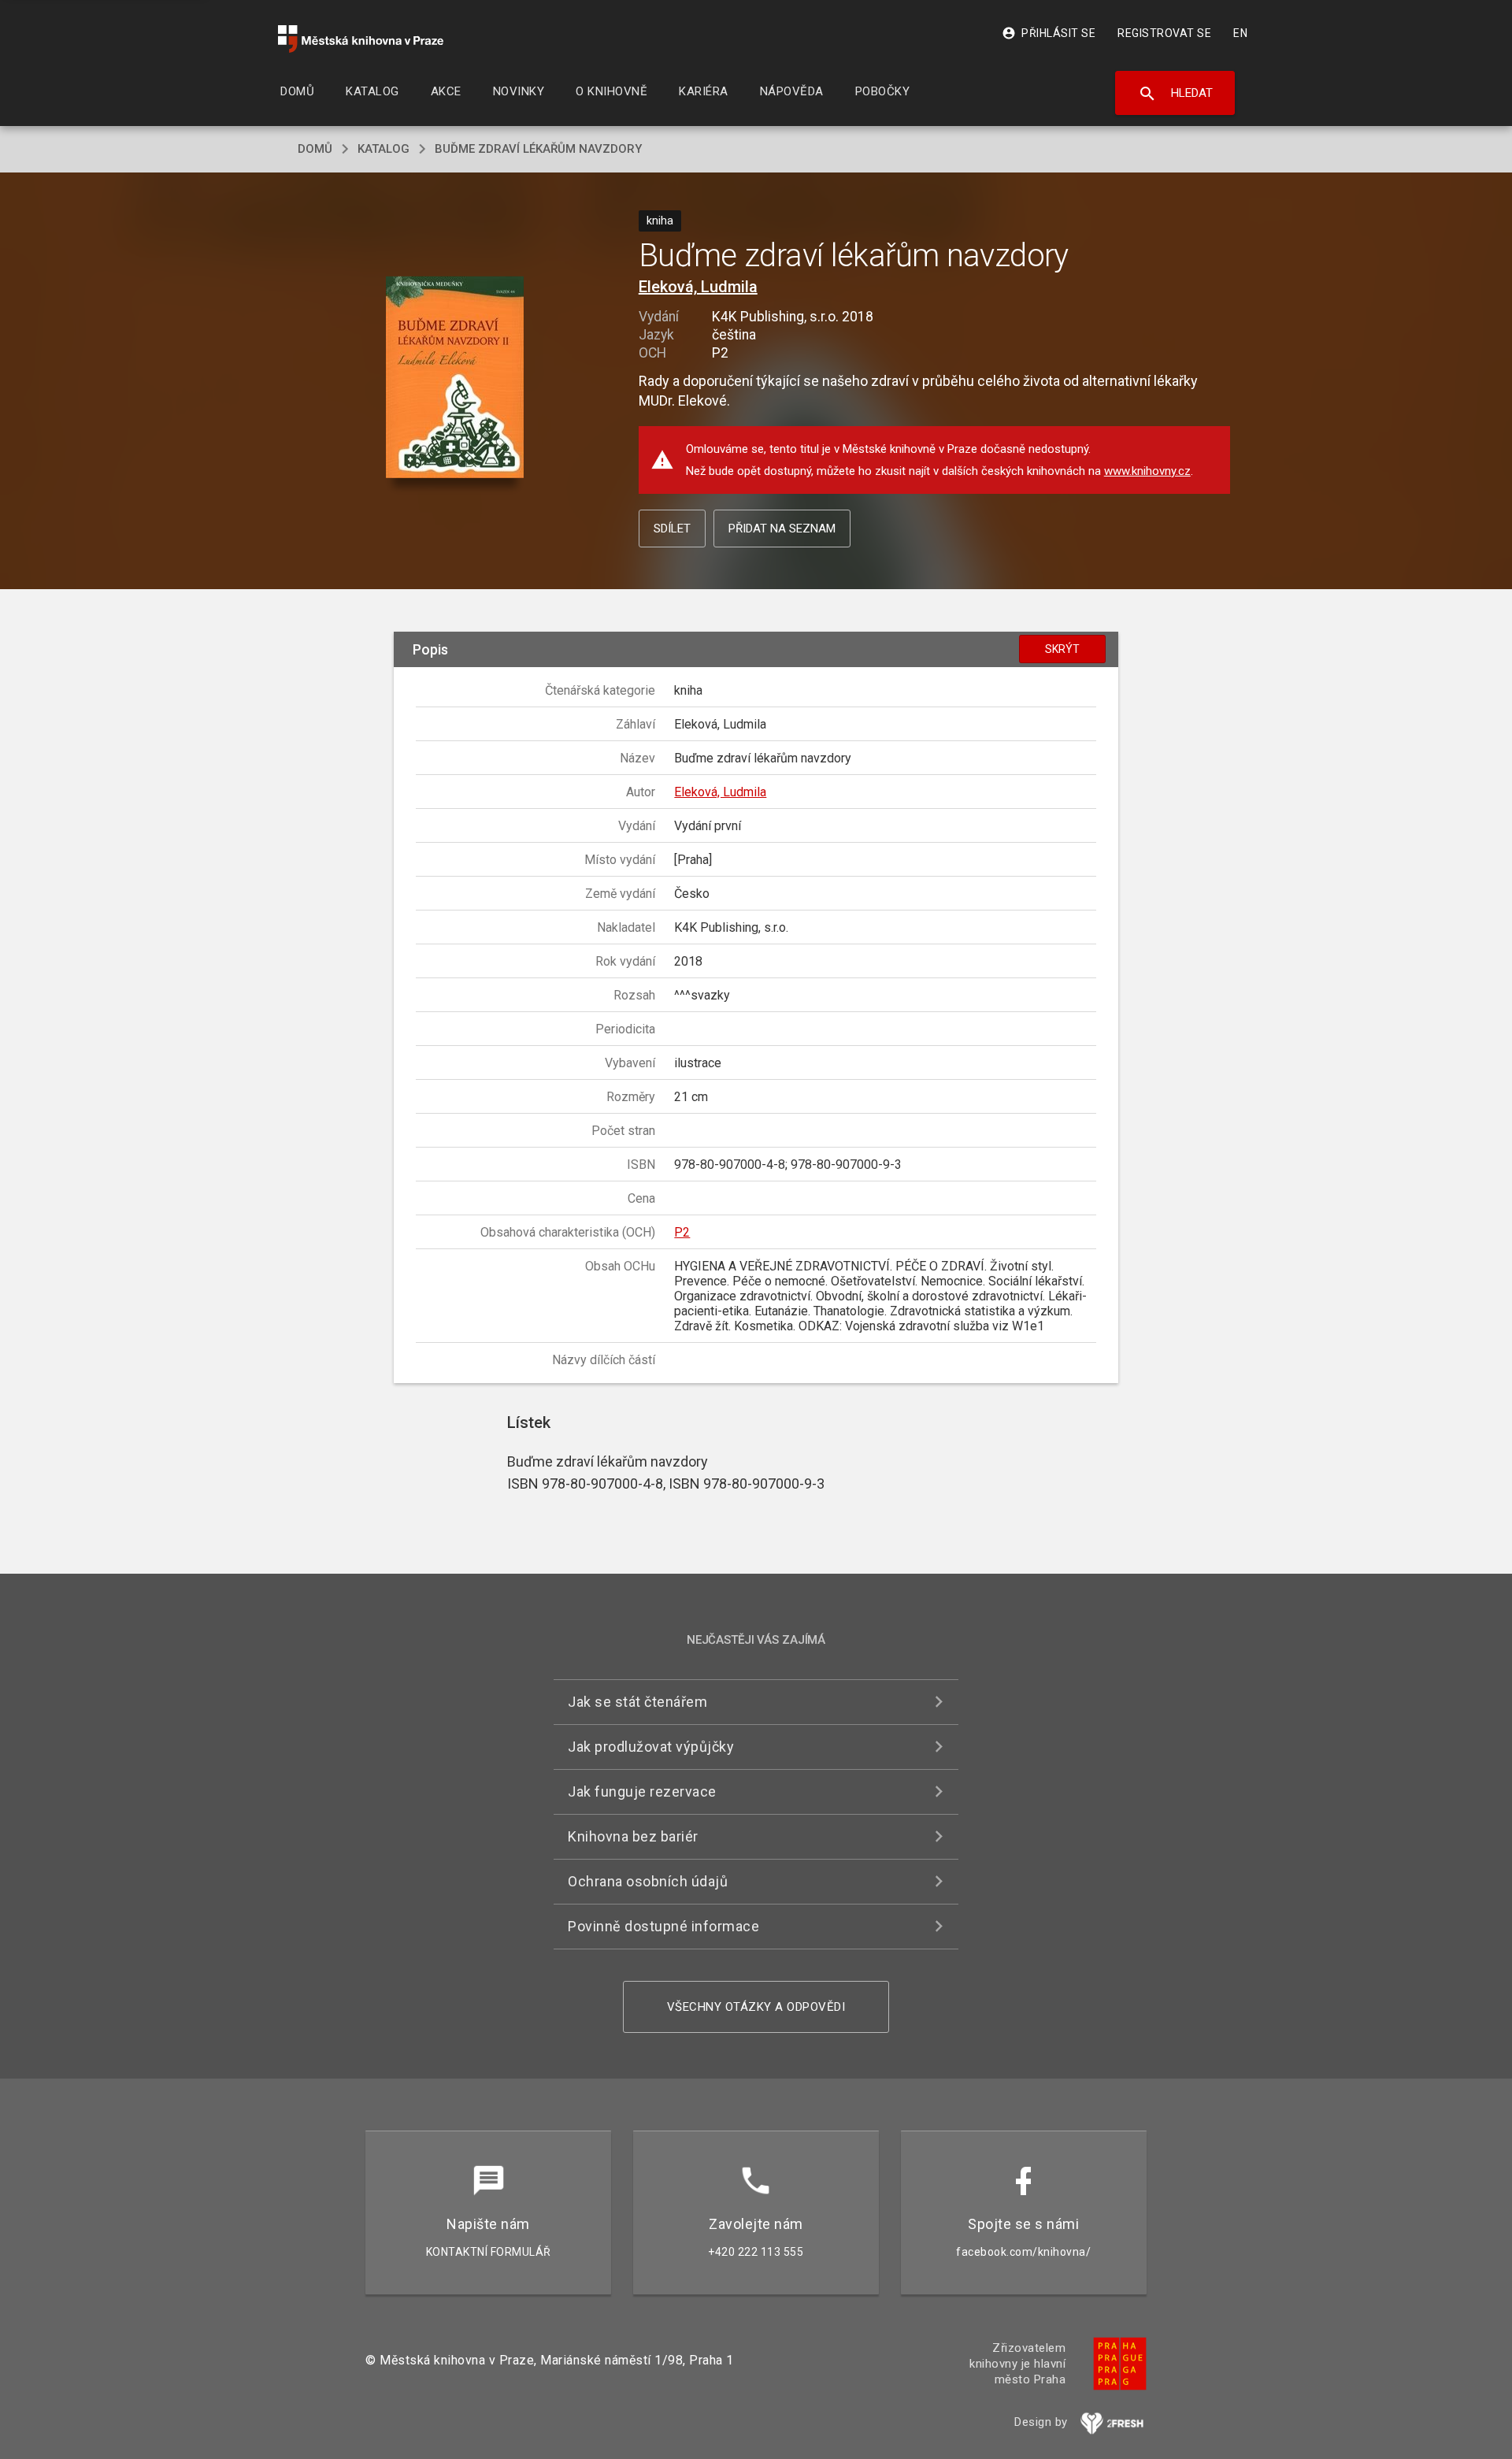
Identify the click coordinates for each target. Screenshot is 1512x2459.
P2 (682, 1232)
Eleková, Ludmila (698, 287)
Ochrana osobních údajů (648, 1881)
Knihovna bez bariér (633, 1836)
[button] (455, 378)
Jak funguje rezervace (642, 1791)
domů (315, 149)
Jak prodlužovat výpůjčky (651, 1747)
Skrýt (1062, 649)
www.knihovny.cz (1147, 471)
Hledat (1175, 94)
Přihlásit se (1049, 33)
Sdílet (672, 529)
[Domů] (361, 39)
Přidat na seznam (782, 529)
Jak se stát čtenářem (637, 1702)
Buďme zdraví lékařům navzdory (538, 149)
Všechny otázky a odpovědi (756, 2007)
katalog (384, 149)
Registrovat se (1164, 33)
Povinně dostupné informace (663, 1926)
